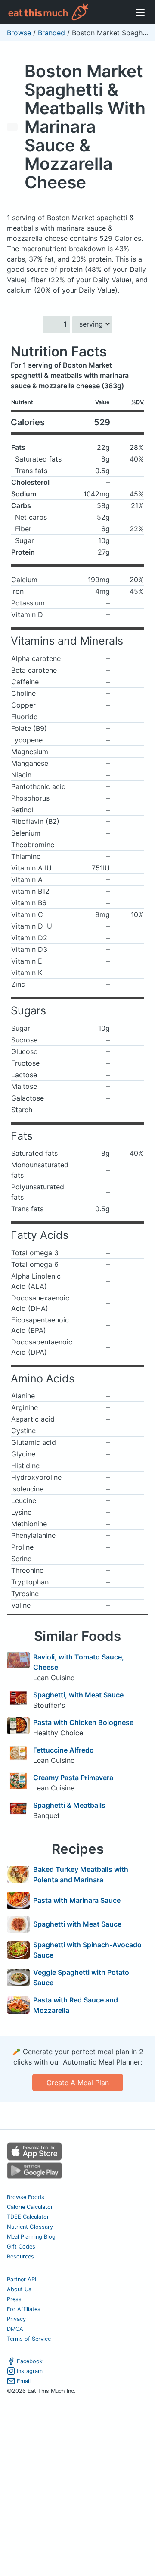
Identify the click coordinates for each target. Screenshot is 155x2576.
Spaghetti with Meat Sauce (77, 1924)
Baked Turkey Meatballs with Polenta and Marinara (81, 1874)
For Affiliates (24, 2309)
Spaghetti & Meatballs (69, 1805)
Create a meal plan (78, 2083)
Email (24, 2381)
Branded (51, 33)
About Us (19, 2289)
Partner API (22, 2279)
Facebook (30, 2361)
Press (14, 2299)
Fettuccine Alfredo (64, 1750)
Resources (20, 2256)
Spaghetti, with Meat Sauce (78, 1695)
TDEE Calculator (28, 2217)
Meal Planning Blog (31, 2237)
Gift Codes (21, 2247)
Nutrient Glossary (30, 2227)
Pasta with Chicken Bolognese (83, 1722)
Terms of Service (29, 2339)
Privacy (16, 2319)
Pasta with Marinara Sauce (77, 1900)
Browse (19, 33)
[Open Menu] (140, 12)
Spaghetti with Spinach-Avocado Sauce (87, 1950)
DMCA (15, 2329)
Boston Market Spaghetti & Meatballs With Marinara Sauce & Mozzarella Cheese (85, 126)
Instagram (30, 2371)
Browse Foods (26, 2197)
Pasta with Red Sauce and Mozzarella (76, 2005)
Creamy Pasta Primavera (73, 1778)
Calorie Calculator (30, 2207)
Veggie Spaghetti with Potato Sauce (81, 1977)
